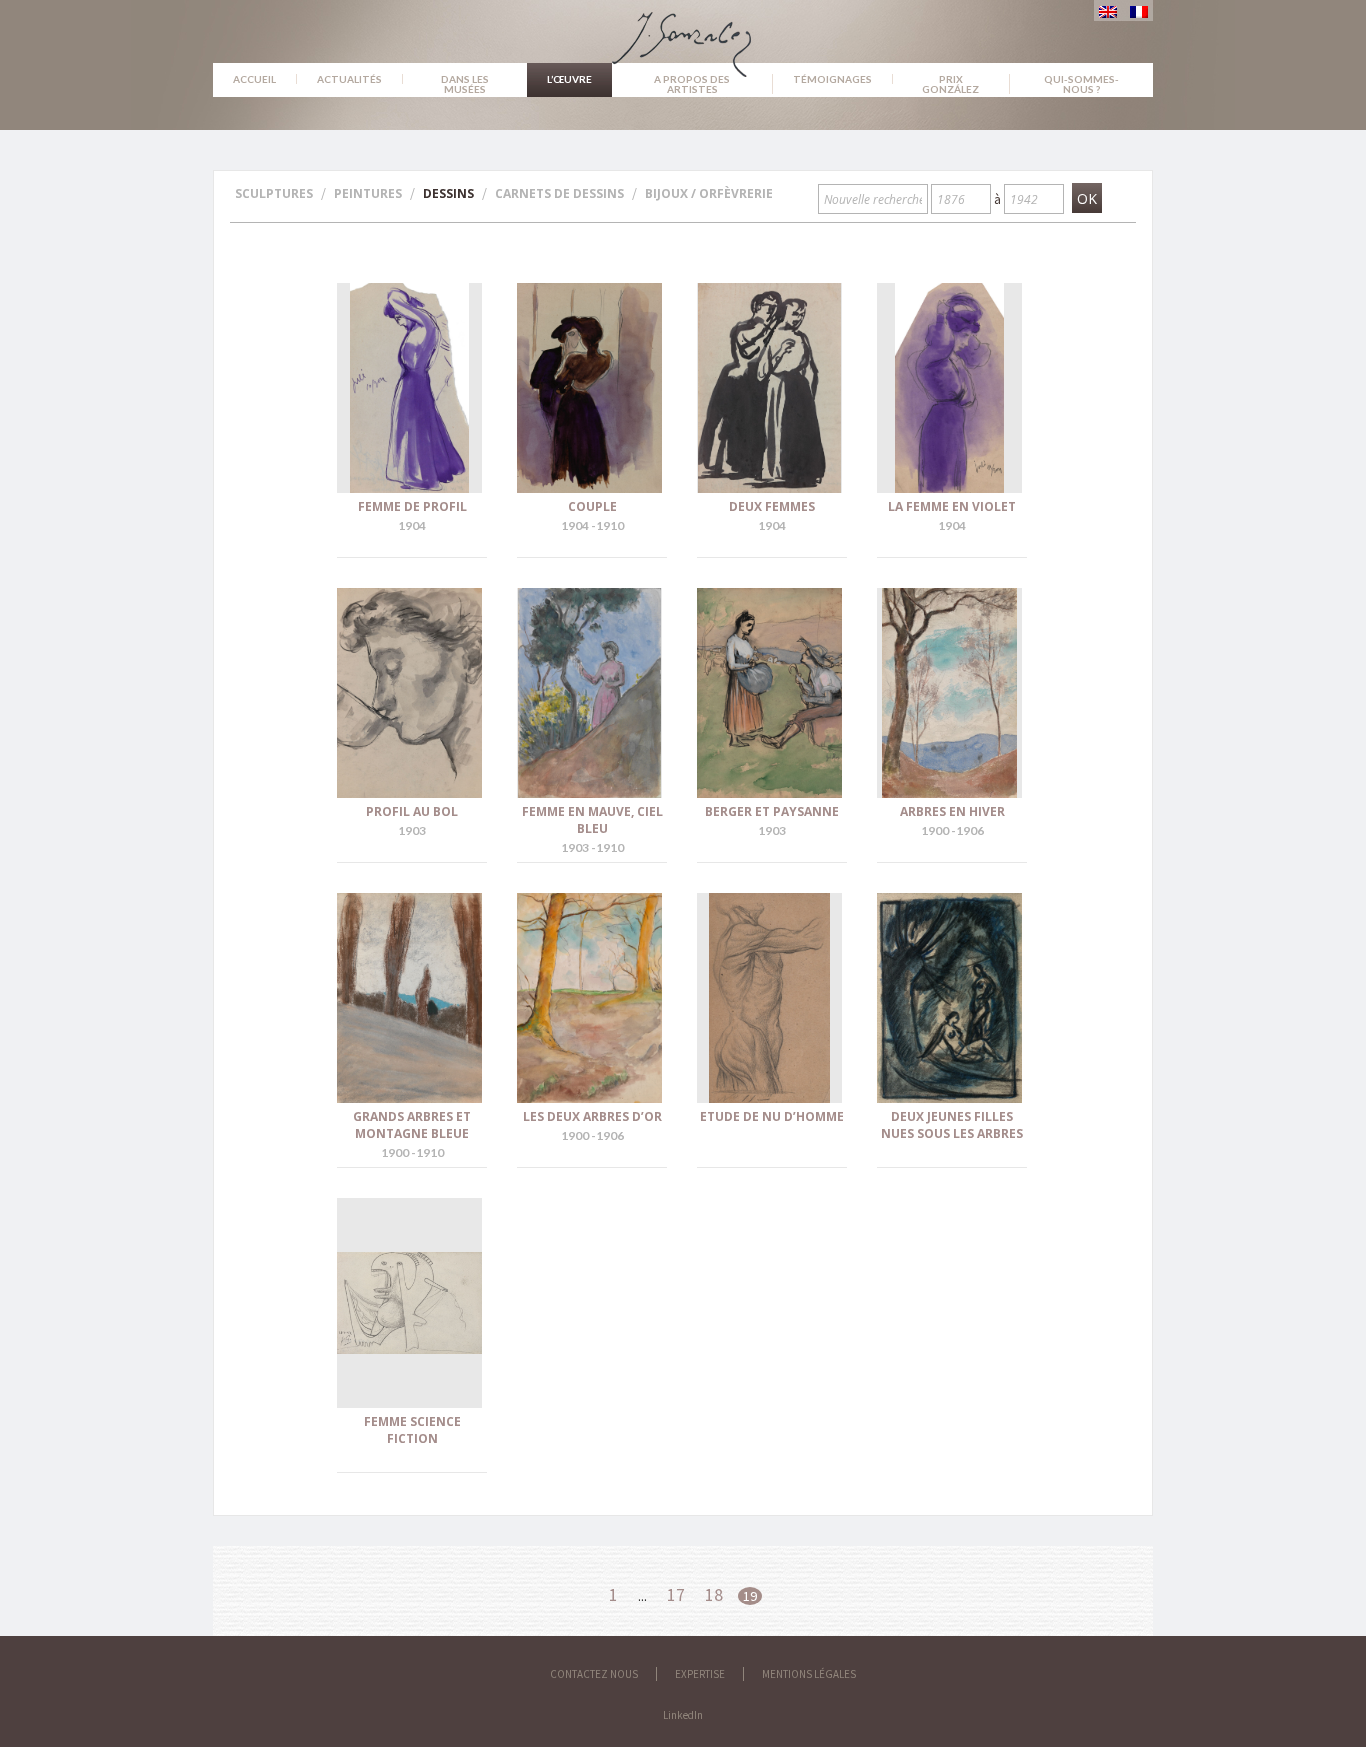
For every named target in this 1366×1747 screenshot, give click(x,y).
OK (1087, 198)
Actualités (349, 79)
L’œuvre (569, 79)
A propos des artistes (692, 84)
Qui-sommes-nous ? (1081, 84)
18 (714, 1594)
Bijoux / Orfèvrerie (709, 193)
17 (676, 1594)
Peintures (368, 193)
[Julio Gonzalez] (683, 35)
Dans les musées (465, 84)
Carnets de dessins (559, 193)
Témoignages (832, 79)
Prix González (950, 84)
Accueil (254, 79)
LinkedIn (683, 1715)
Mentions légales (809, 1674)
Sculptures (274, 193)
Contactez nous (594, 1674)
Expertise (700, 1674)
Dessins (448, 193)
